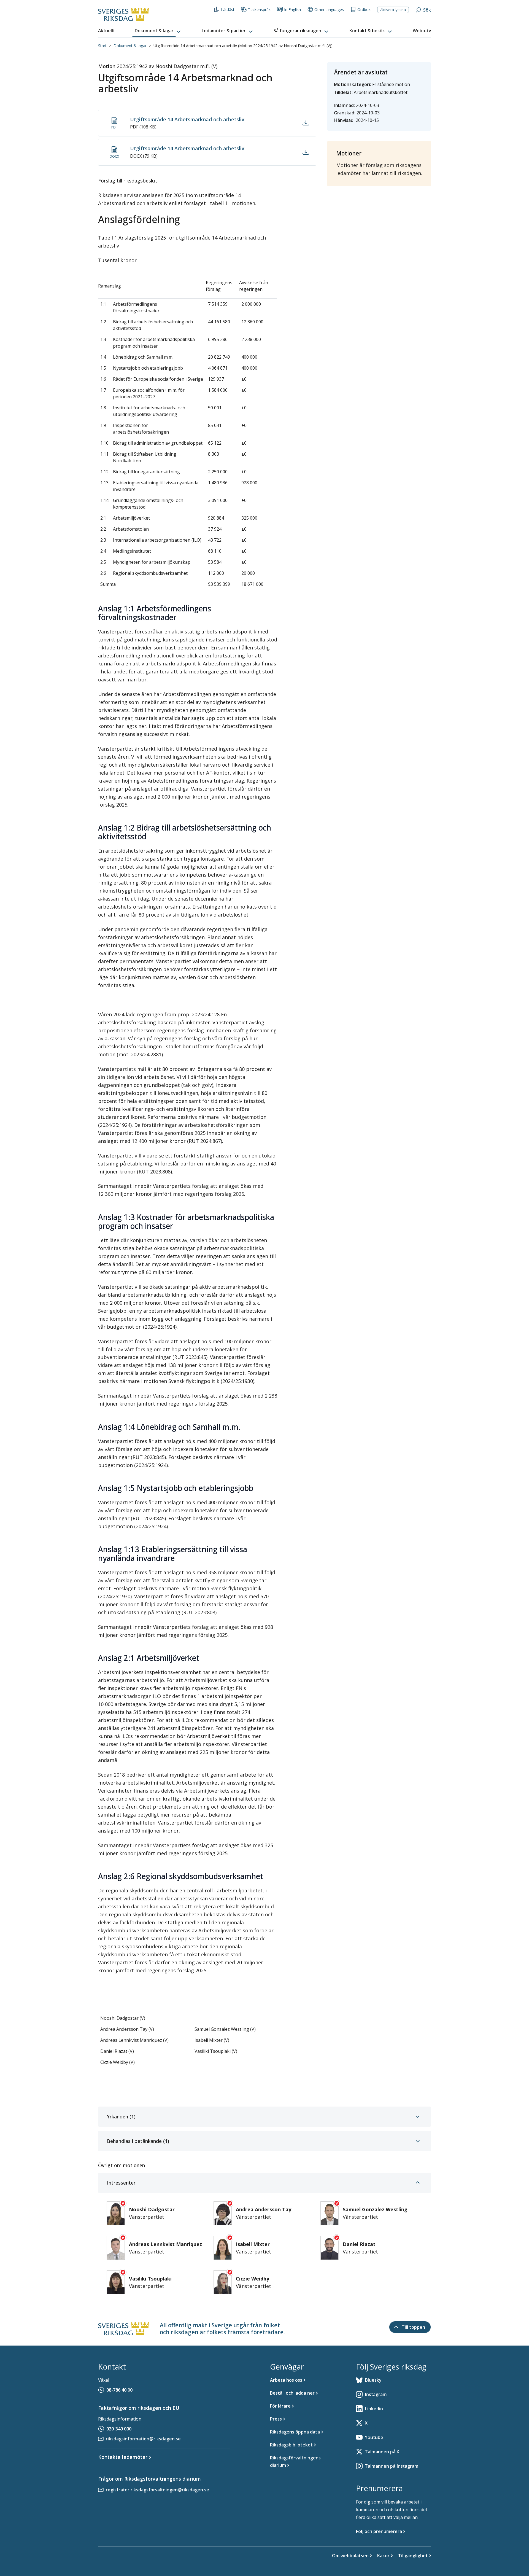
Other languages (329, 10)
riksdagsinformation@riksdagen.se (143, 2439)
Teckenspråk (259, 10)
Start (102, 46)
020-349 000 (119, 2429)
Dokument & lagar (130, 46)
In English (292, 10)
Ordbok (364, 10)
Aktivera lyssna (393, 10)
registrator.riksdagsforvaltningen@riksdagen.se (157, 2490)
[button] (158, 31)
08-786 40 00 (119, 2390)
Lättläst (228, 10)
